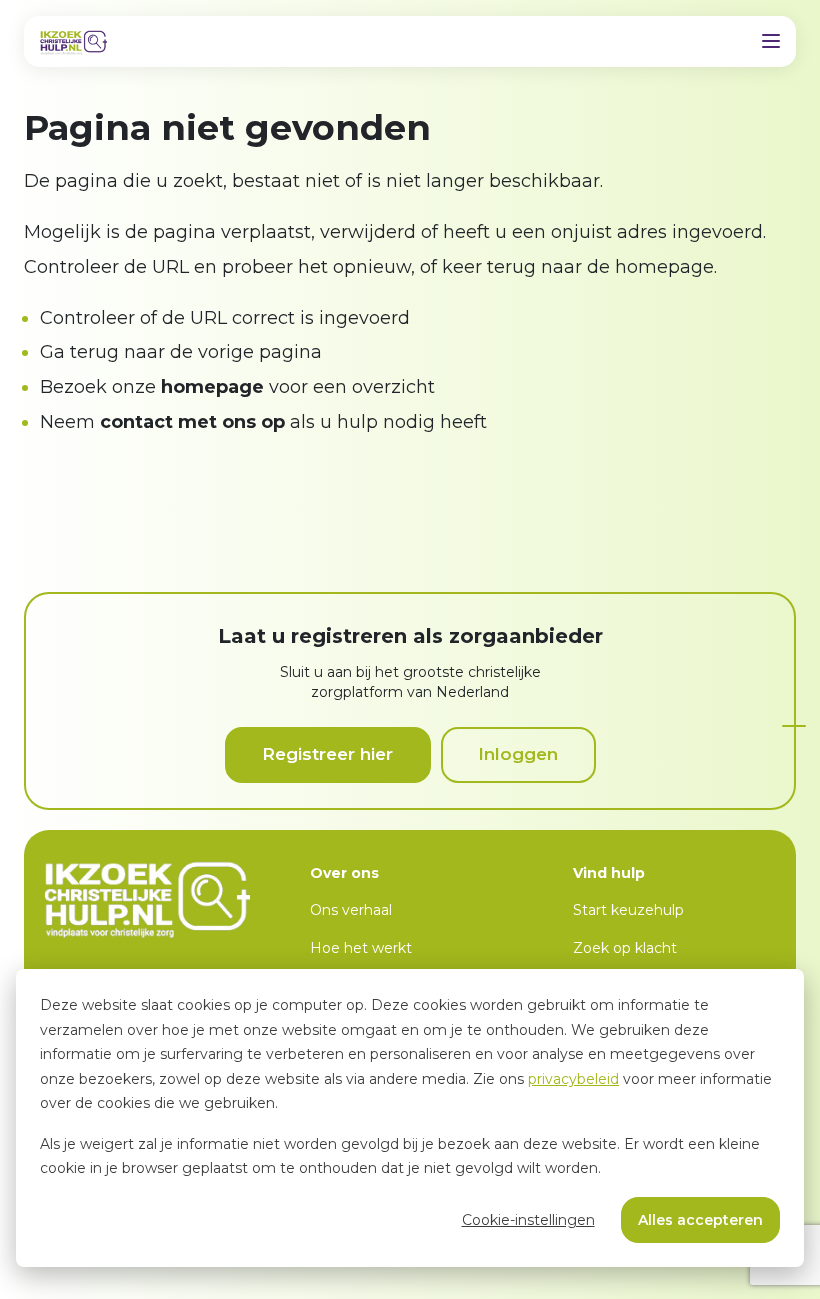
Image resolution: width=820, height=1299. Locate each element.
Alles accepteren (700, 1220)
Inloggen (518, 754)
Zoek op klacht (625, 948)
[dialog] (410, 1118)
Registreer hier (327, 754)
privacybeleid (573, 1079)
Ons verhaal (351, 910)
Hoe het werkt (361, 948)
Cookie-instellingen (528, 1220)
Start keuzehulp (628, 910)
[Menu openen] (771, 41)
